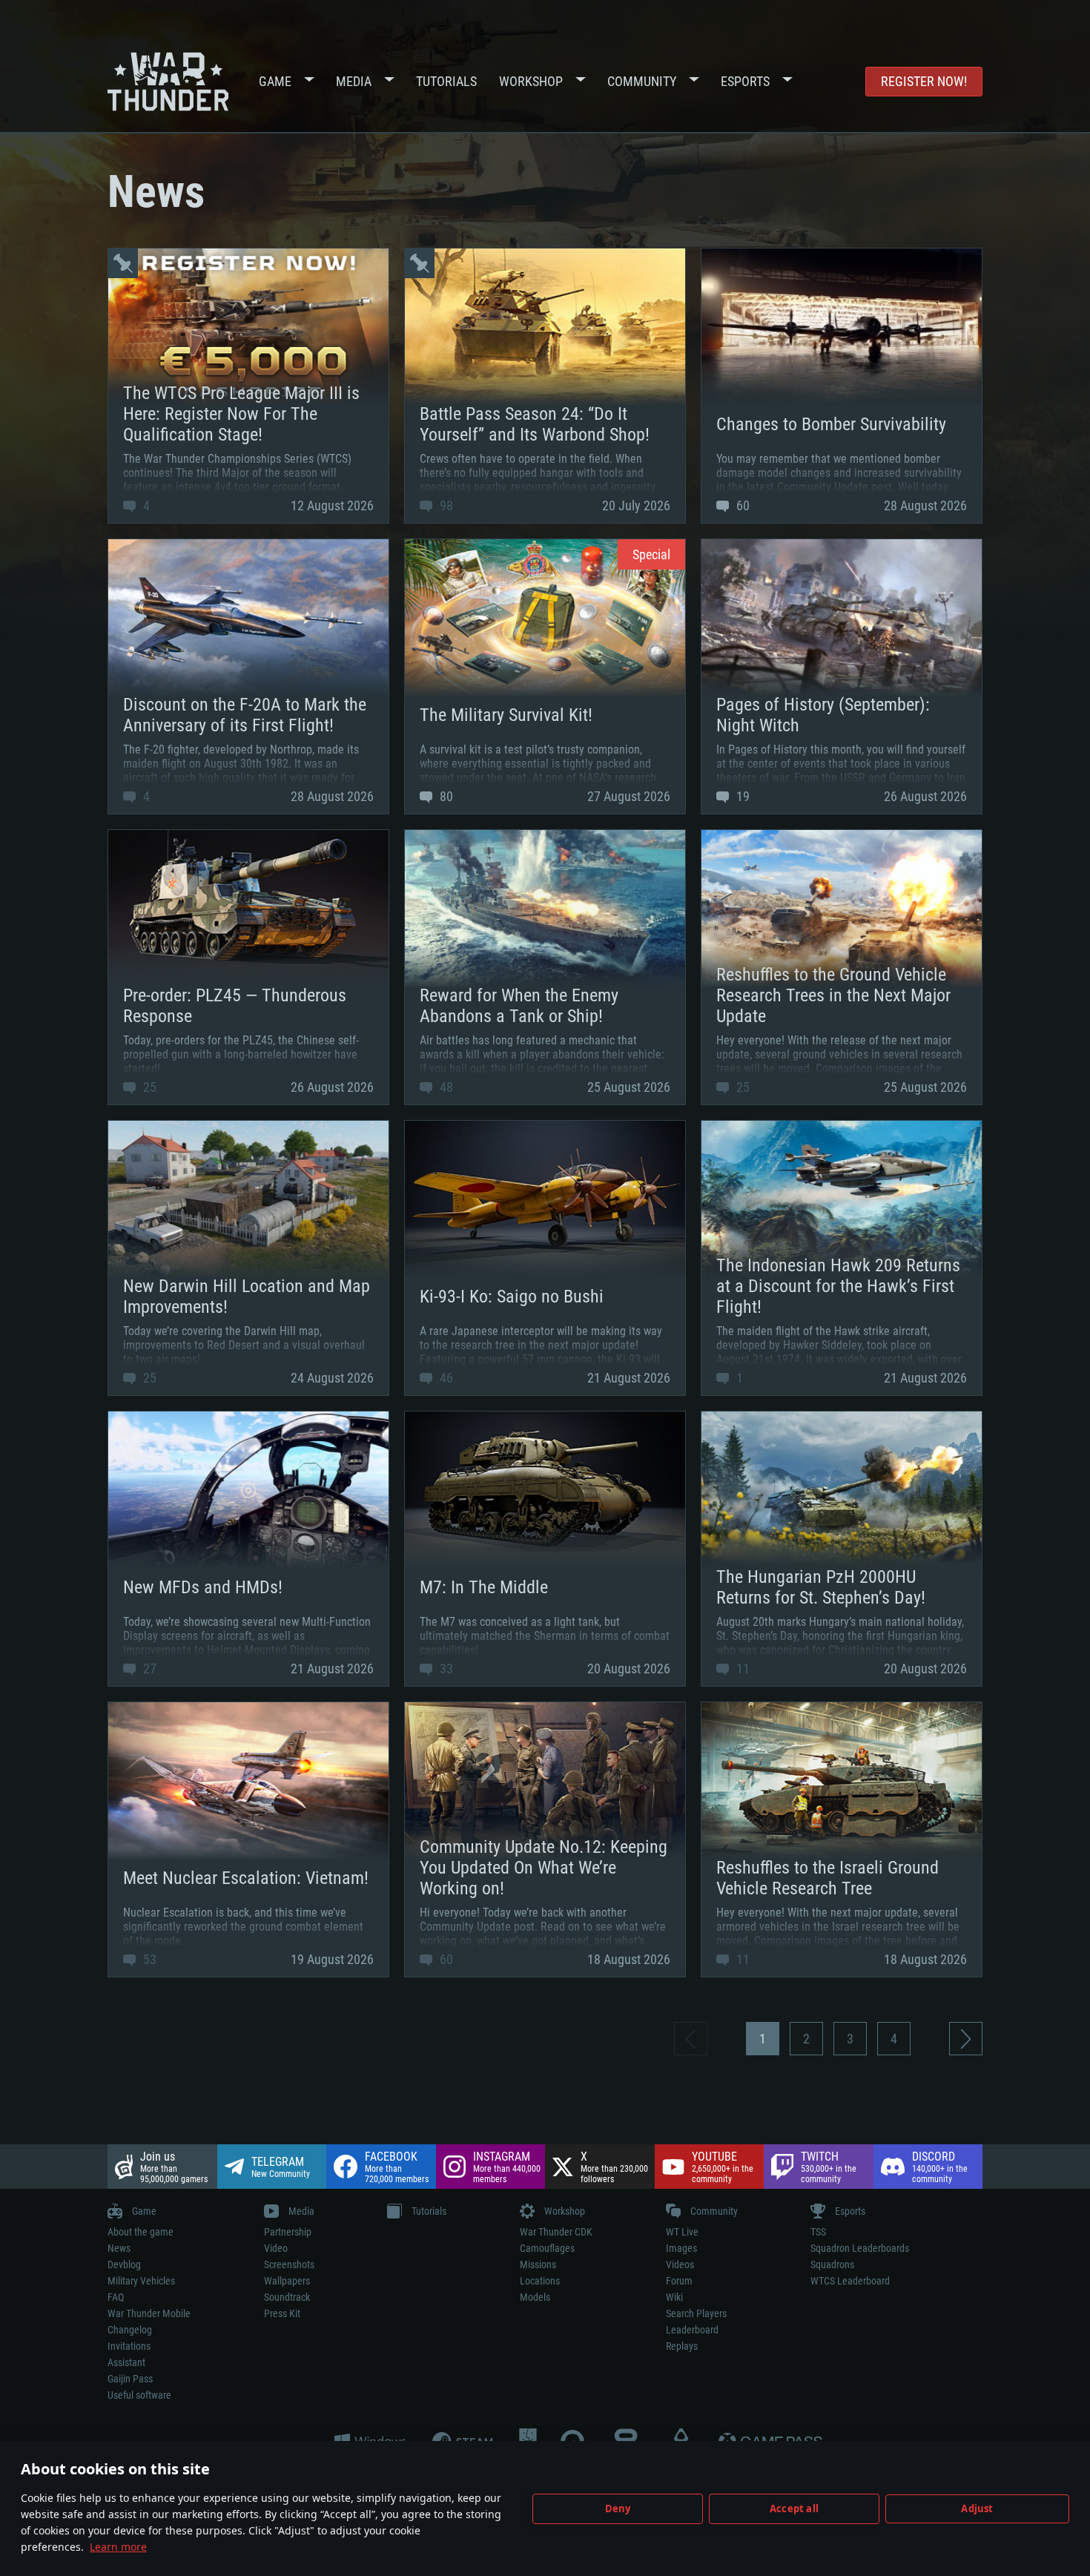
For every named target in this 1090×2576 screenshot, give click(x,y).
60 (741, 505)
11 (741, 1669)
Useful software (139, 2395)
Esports (745, 81)
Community (642, 81)
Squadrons (832, 2264)
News (119, 2248)
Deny (618, 2509)
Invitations (129, 2346)
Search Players (696, 2313)
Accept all (794, 2509)
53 (148, 1959)
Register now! (924, 81)
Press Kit (282, 2313)
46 (445, 1378)
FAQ (116, 2297)
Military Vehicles (141, 2281)
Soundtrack (287, 2297)
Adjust (977, 2509)
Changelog (130, 2330)
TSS (818, 2232)
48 (445, 1087)
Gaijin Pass (130, 2379)
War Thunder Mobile (149, 2313)
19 (741, 796)
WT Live (682, 2232)
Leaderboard (692, 2330)
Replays (682, 2346)
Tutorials (446, 81)
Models (535, 2297)
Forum (679, 2281)
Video (276, 2248)
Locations (540, 2281)
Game (275, 81)
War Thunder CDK (556, 2232)
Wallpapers (287, 2281)
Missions (538, 2264)
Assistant (126, 2362)
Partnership (288, 2232)
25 (148, 1087)
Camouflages (547, 2248)
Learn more (118, 2547)
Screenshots (289, 2264)
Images (681, 2248)
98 (445, 505)
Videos (680, 2264)
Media (354, 81)
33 (445, 1669)
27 (148, 1669)
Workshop (531, 81)
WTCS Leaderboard (850, 2281)
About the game (141, 2232)
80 (445, 796)
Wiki (674, 2297)
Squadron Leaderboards (860, 2248)
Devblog (124, 2264)
